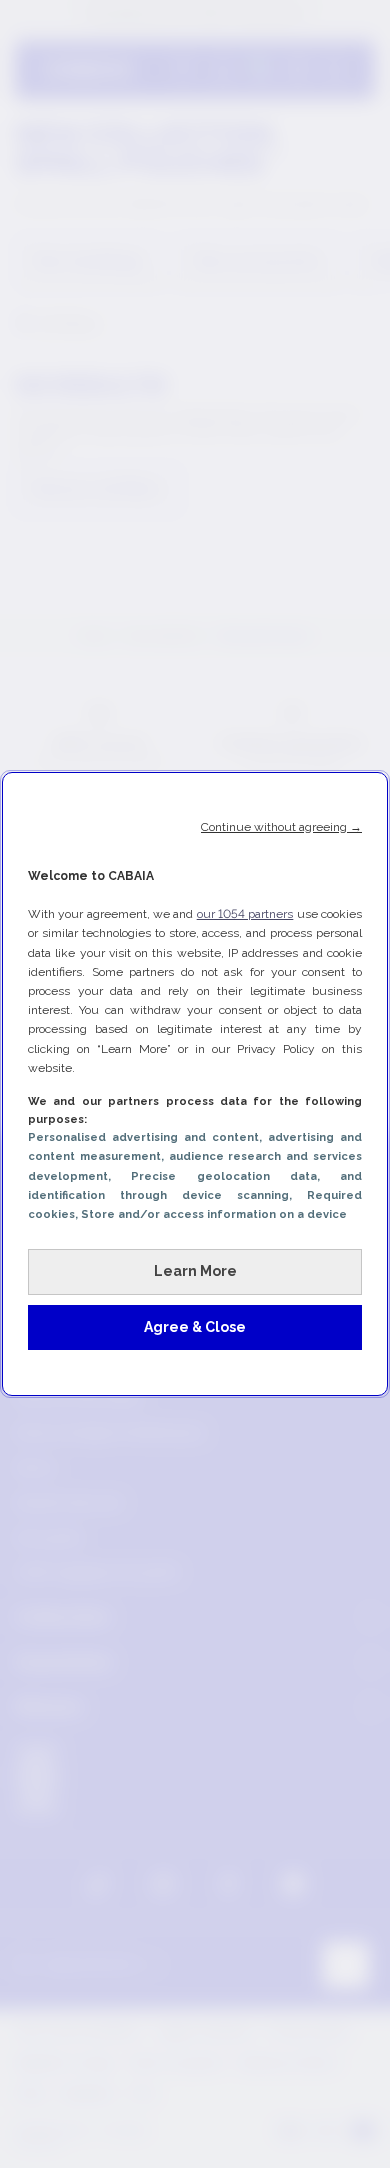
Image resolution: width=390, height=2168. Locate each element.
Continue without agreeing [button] (281, 827)
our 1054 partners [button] (245, 914)
